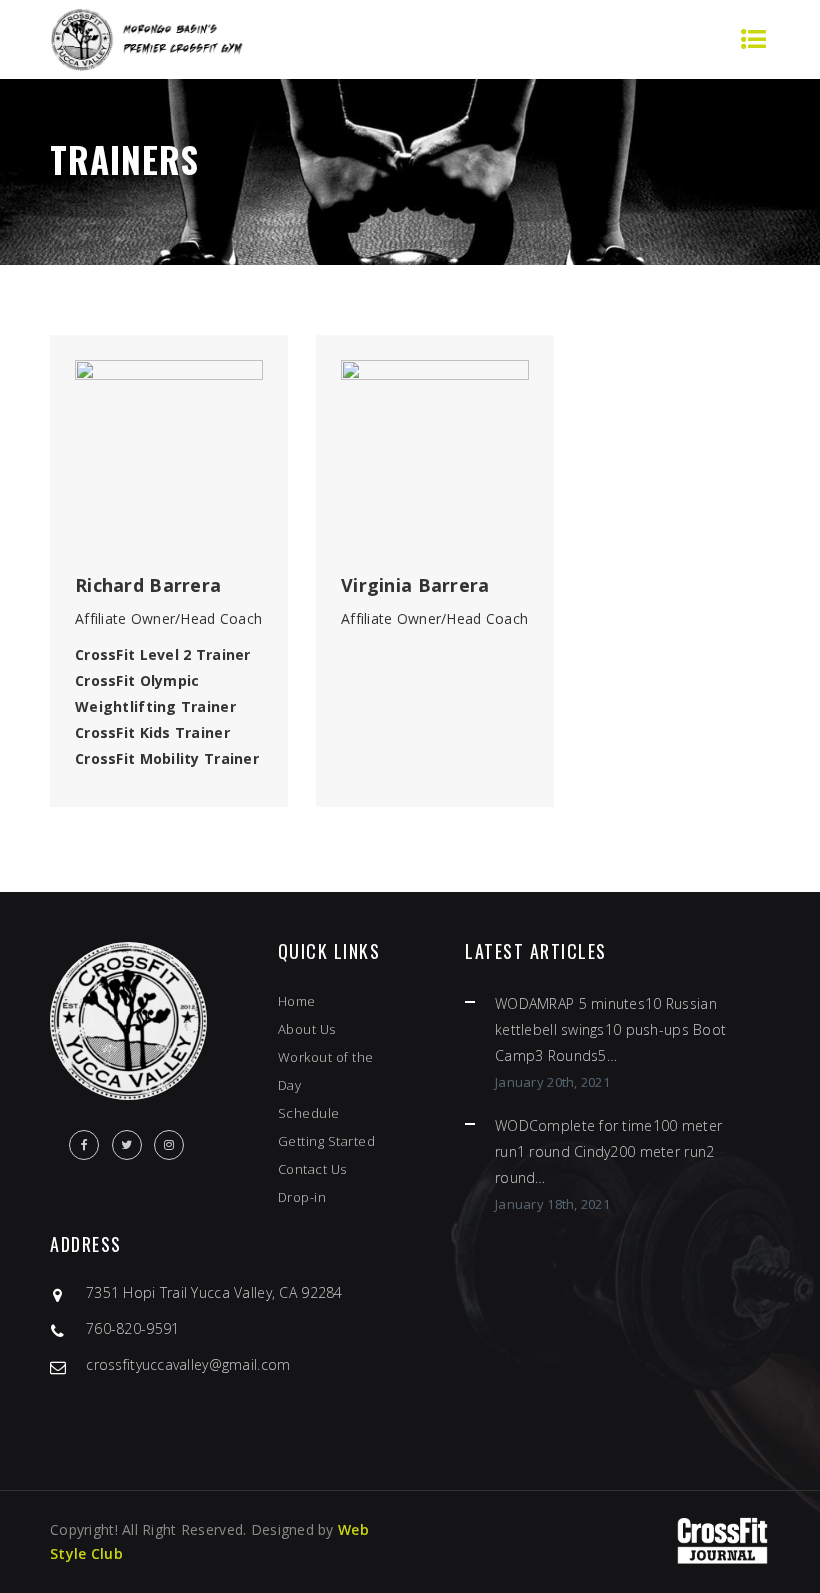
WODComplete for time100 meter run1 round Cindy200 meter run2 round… (608, 1151)
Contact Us (312, 1169)
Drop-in (302, 1197)
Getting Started (327, 1141)
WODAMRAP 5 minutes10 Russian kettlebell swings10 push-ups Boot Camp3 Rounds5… (610, 1029)
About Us (307, 1029)
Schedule (309, 1113)
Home (297, 1001)
